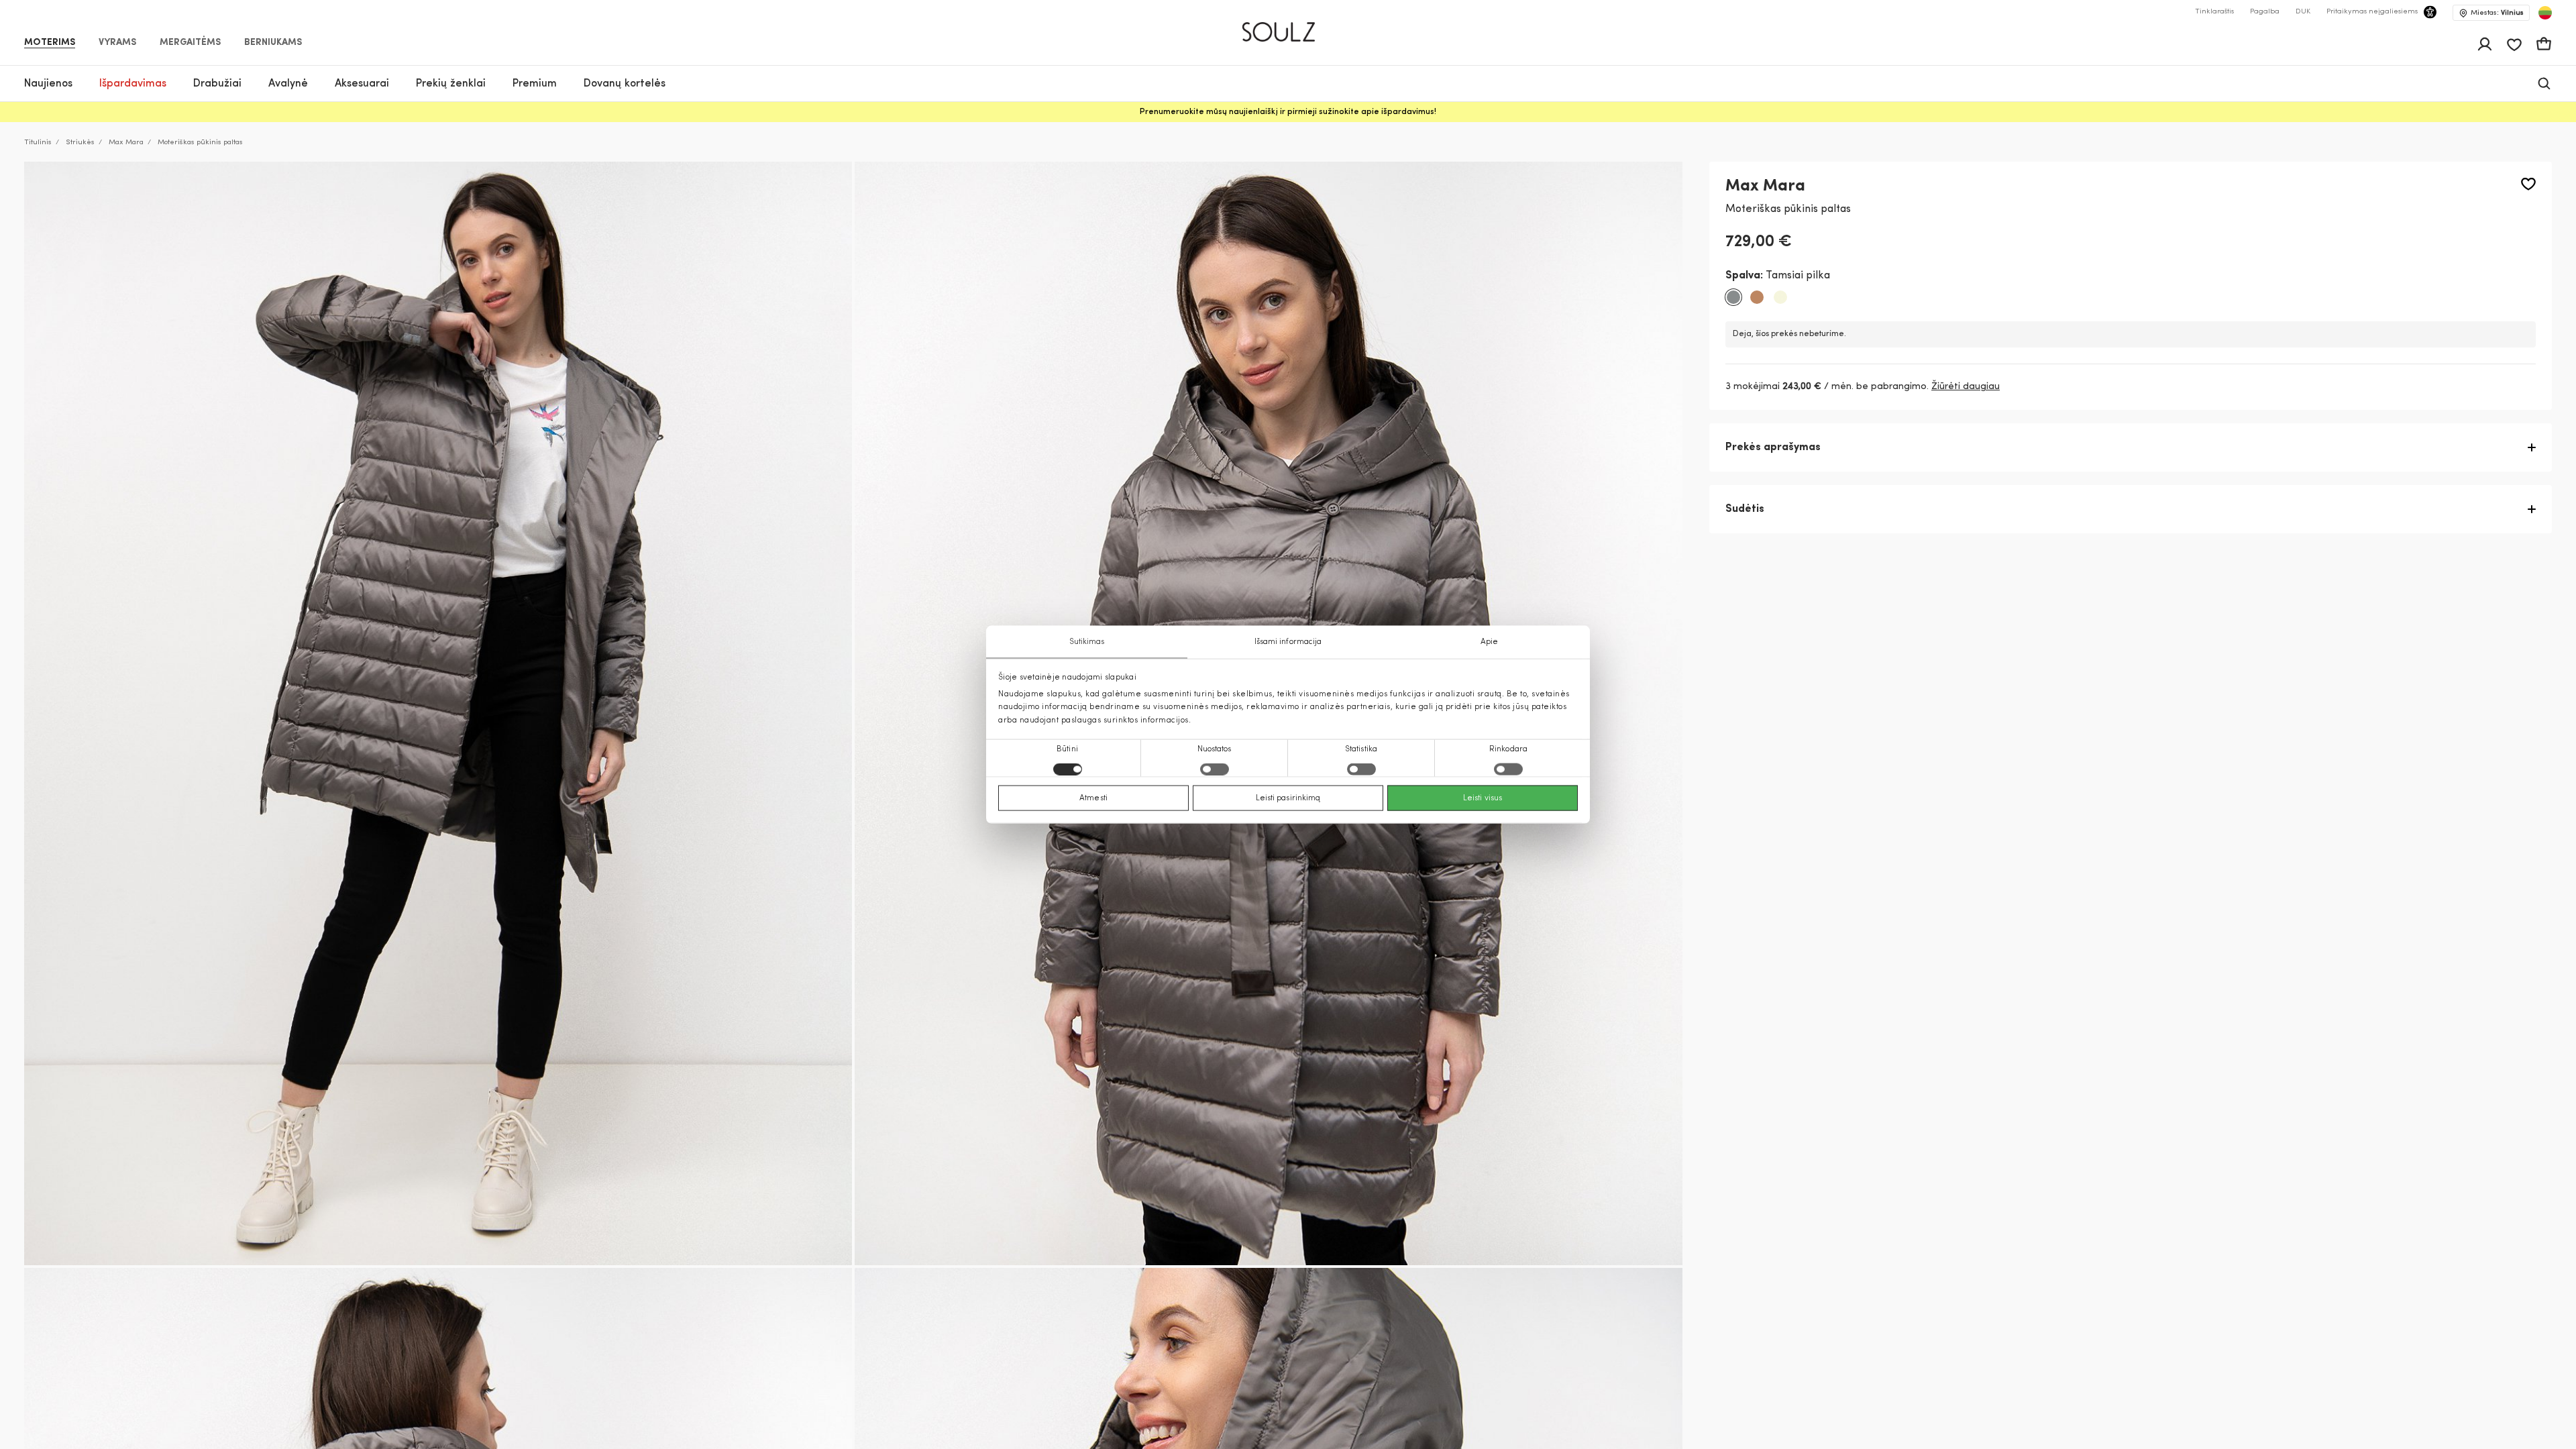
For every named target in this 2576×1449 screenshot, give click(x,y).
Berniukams (273, 43)
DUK (2303, 12)
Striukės (80, 143)
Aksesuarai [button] (362, 84)
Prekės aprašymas (1773, 447)
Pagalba (2265, 12)
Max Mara (126, 143)
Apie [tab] (1489, 642)
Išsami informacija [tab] (1288, 642)
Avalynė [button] (288, 84)
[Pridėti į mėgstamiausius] (2528, 184)
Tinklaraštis (2214, 12)
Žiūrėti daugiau (1966, 387)
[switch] (1215, 769)
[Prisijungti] (2485, 44)
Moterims (50, 43)
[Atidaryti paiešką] (2544, 84)
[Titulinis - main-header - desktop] (1288, 26)
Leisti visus (1483, 798)
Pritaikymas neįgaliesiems (2372, 12)
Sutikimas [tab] (1087, 642)
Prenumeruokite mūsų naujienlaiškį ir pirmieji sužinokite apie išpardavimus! (1288, 112)
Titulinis (38, 143)
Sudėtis (1745, 509)
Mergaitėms (190, 43)
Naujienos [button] (48, 84)
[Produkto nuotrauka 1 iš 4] (438, 713)
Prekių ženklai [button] (451, 84)
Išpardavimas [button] (133, 84)
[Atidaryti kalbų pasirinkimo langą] (2545, 13)
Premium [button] (535, 84)
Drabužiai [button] (217, 84)
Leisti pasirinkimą (1288, 798)
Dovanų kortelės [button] (625, 84)
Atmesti (1093, 798)
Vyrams (117, 43)
